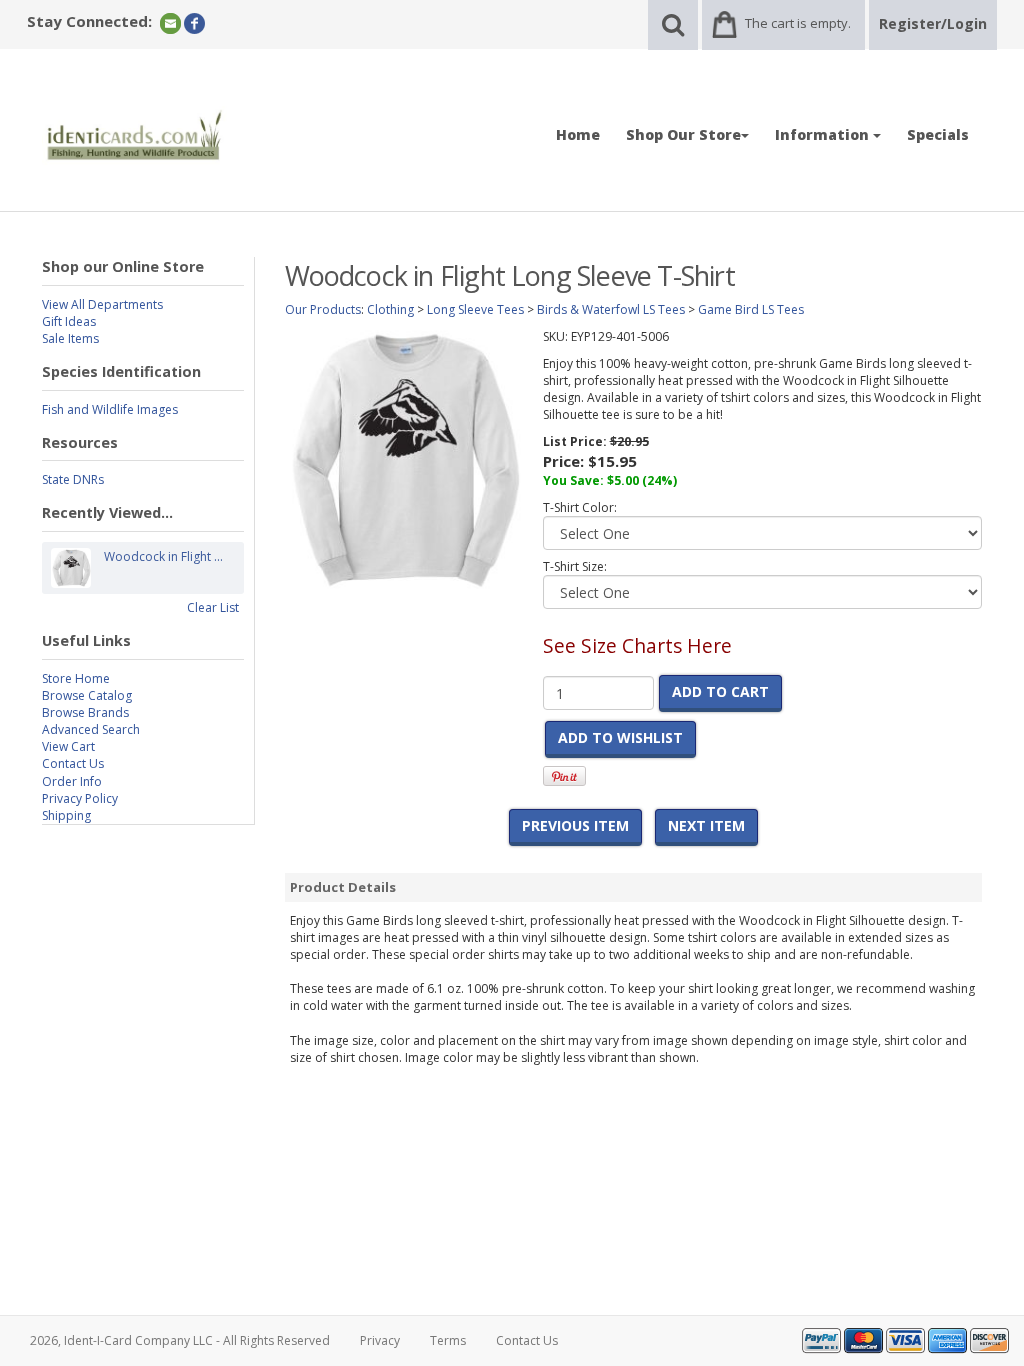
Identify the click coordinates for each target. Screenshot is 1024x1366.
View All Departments (102, 304)
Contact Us (73, 763)
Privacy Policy (80, 798)
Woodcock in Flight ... (163, 556)
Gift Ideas (69, 321)
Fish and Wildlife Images (110, 409)
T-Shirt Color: (580, 507)
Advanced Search (91, 729)
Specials (938, 134)
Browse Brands (85, 712)
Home (578, 134)
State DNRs (73, 479)
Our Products (323, 309)
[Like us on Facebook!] (194, 22)
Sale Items (70, 338)
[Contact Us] (170, 22)
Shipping (66, 815)
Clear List (213, 607)
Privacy (380, 1340)
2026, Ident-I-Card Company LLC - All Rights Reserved (180, 1340)
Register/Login (933, 23)
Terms (448, 1340)
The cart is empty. (798, 23)
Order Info (72, 781)
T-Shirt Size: (575, 566)
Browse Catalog (87, 695)
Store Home (76, 678)
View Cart (68, 746)
